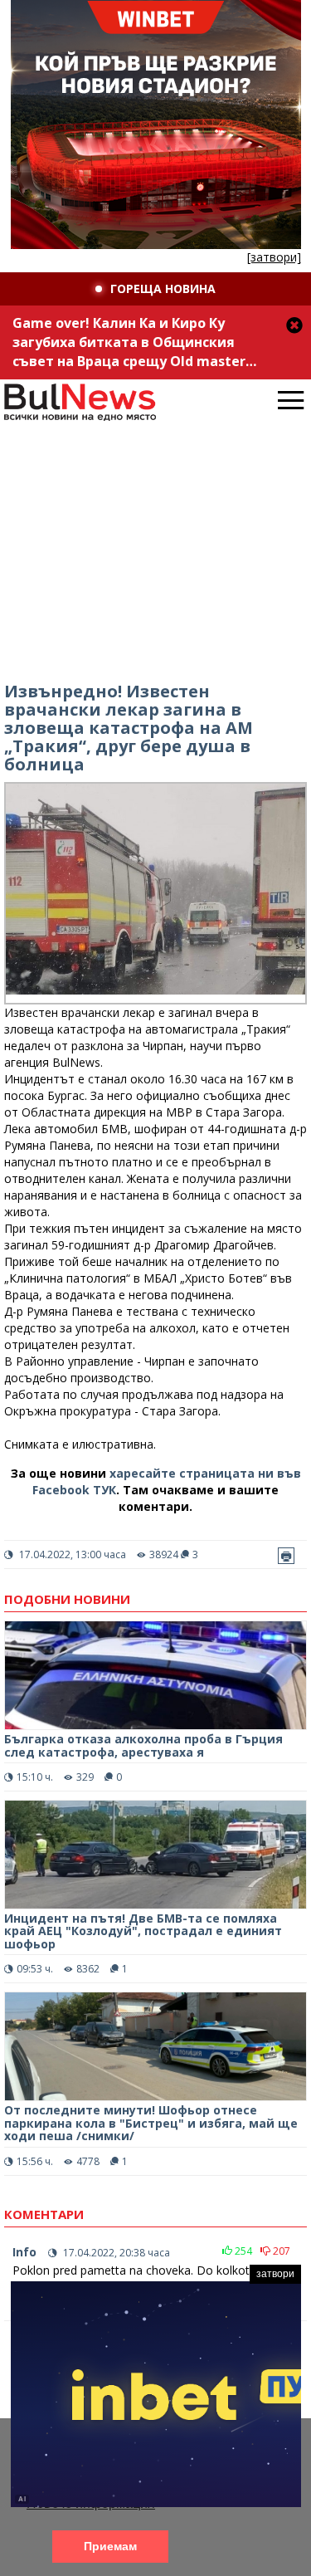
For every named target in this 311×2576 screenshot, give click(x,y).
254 (242, 2251)
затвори (275, 2274)
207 (280, 2251)
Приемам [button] (110, 2546)
